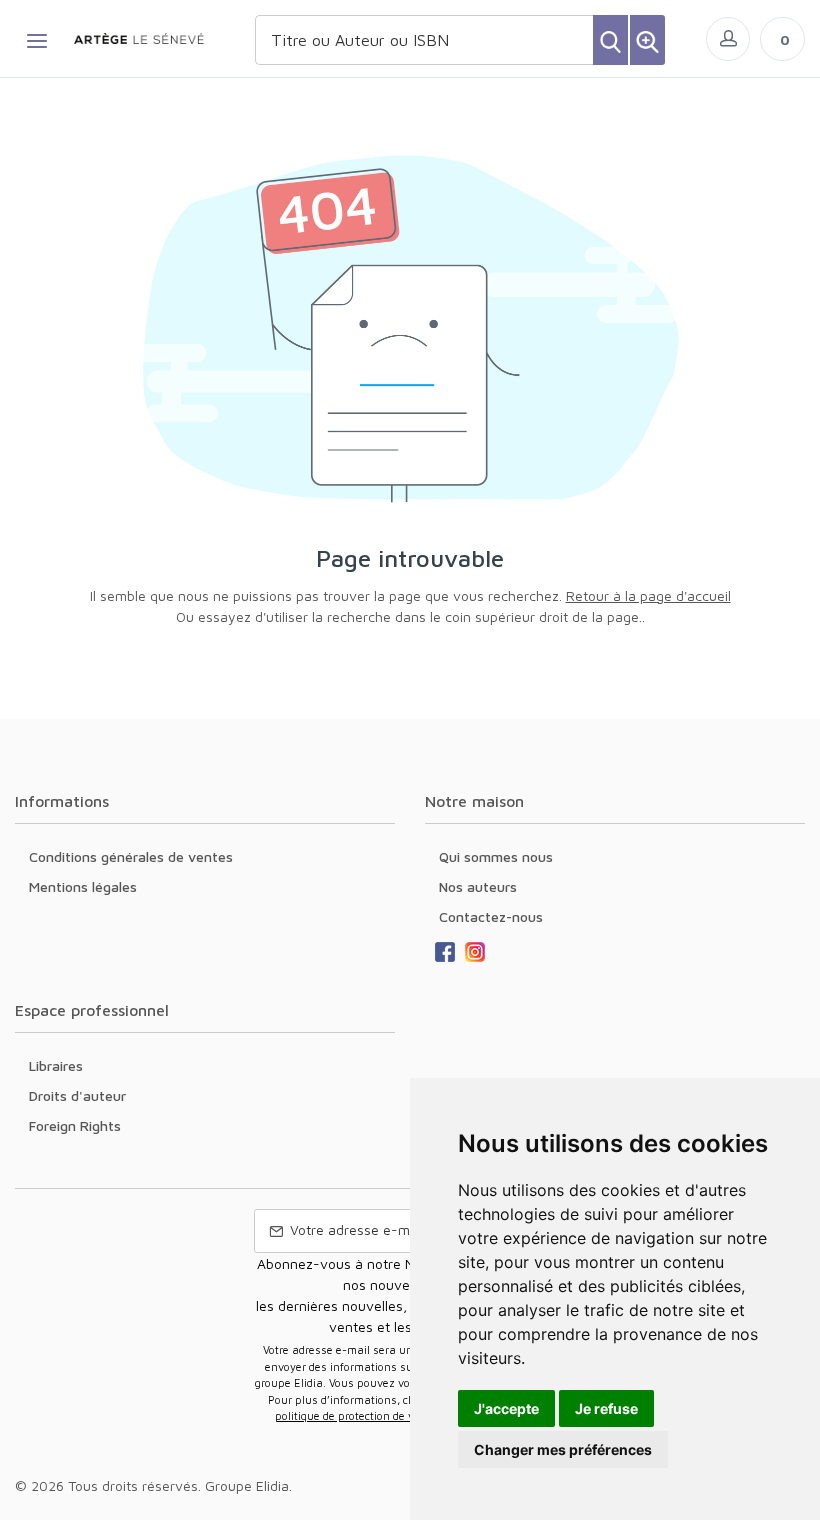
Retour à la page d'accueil (648, 595)
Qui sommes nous (496, 856)
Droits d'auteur (77, 1095)
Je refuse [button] (606, 1408)
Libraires (56, 1065)
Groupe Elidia (247, 1485)
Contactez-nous (491, 916)
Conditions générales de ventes (131, 856)
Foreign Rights (75, 1125)
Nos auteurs (478, 886)
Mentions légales (83, 886)
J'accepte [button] (506, 1408)
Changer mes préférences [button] (563, 1449)
